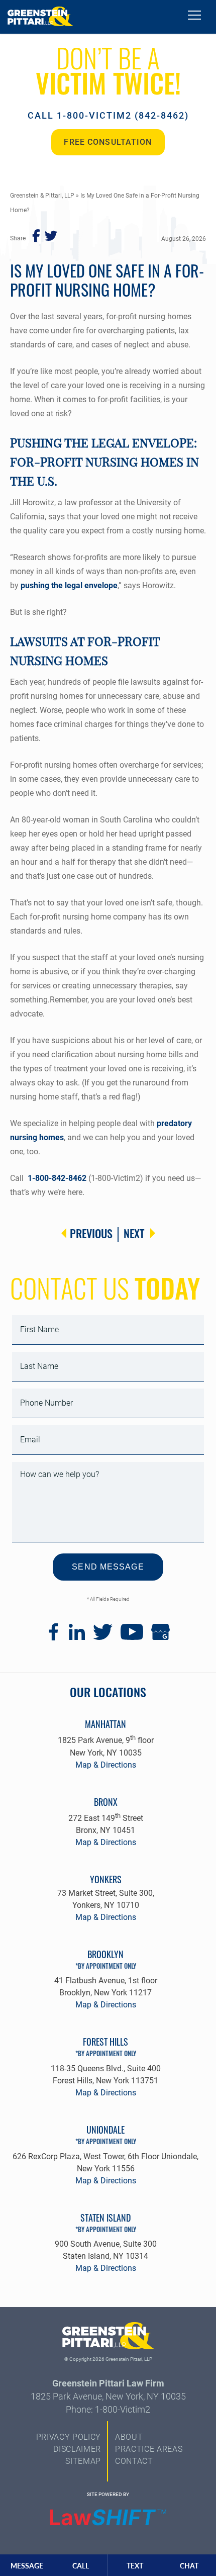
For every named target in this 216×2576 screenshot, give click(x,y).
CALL (81, 2566)
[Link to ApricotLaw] (108, 2518)
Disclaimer (77, 2449)
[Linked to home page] (108, 2338)
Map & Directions (106, 1765)
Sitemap (83, 2461)
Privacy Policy (69, 2437)
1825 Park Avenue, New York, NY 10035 (108, 2396)
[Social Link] (53, 1638)
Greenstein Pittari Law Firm (108, 2383)
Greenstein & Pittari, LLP (42, 196)
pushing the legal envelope (69, 585)
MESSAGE (27, 2566)
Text (135, 2566)
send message (108, 1567)
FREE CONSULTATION (108, 142)
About (129, 2437)
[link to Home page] (40, 17)
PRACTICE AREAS (149, 2449)
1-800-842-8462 (57, 1178)
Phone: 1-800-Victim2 (108, 2409)
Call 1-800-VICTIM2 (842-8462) (108, 115)
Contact (134, 2461)
